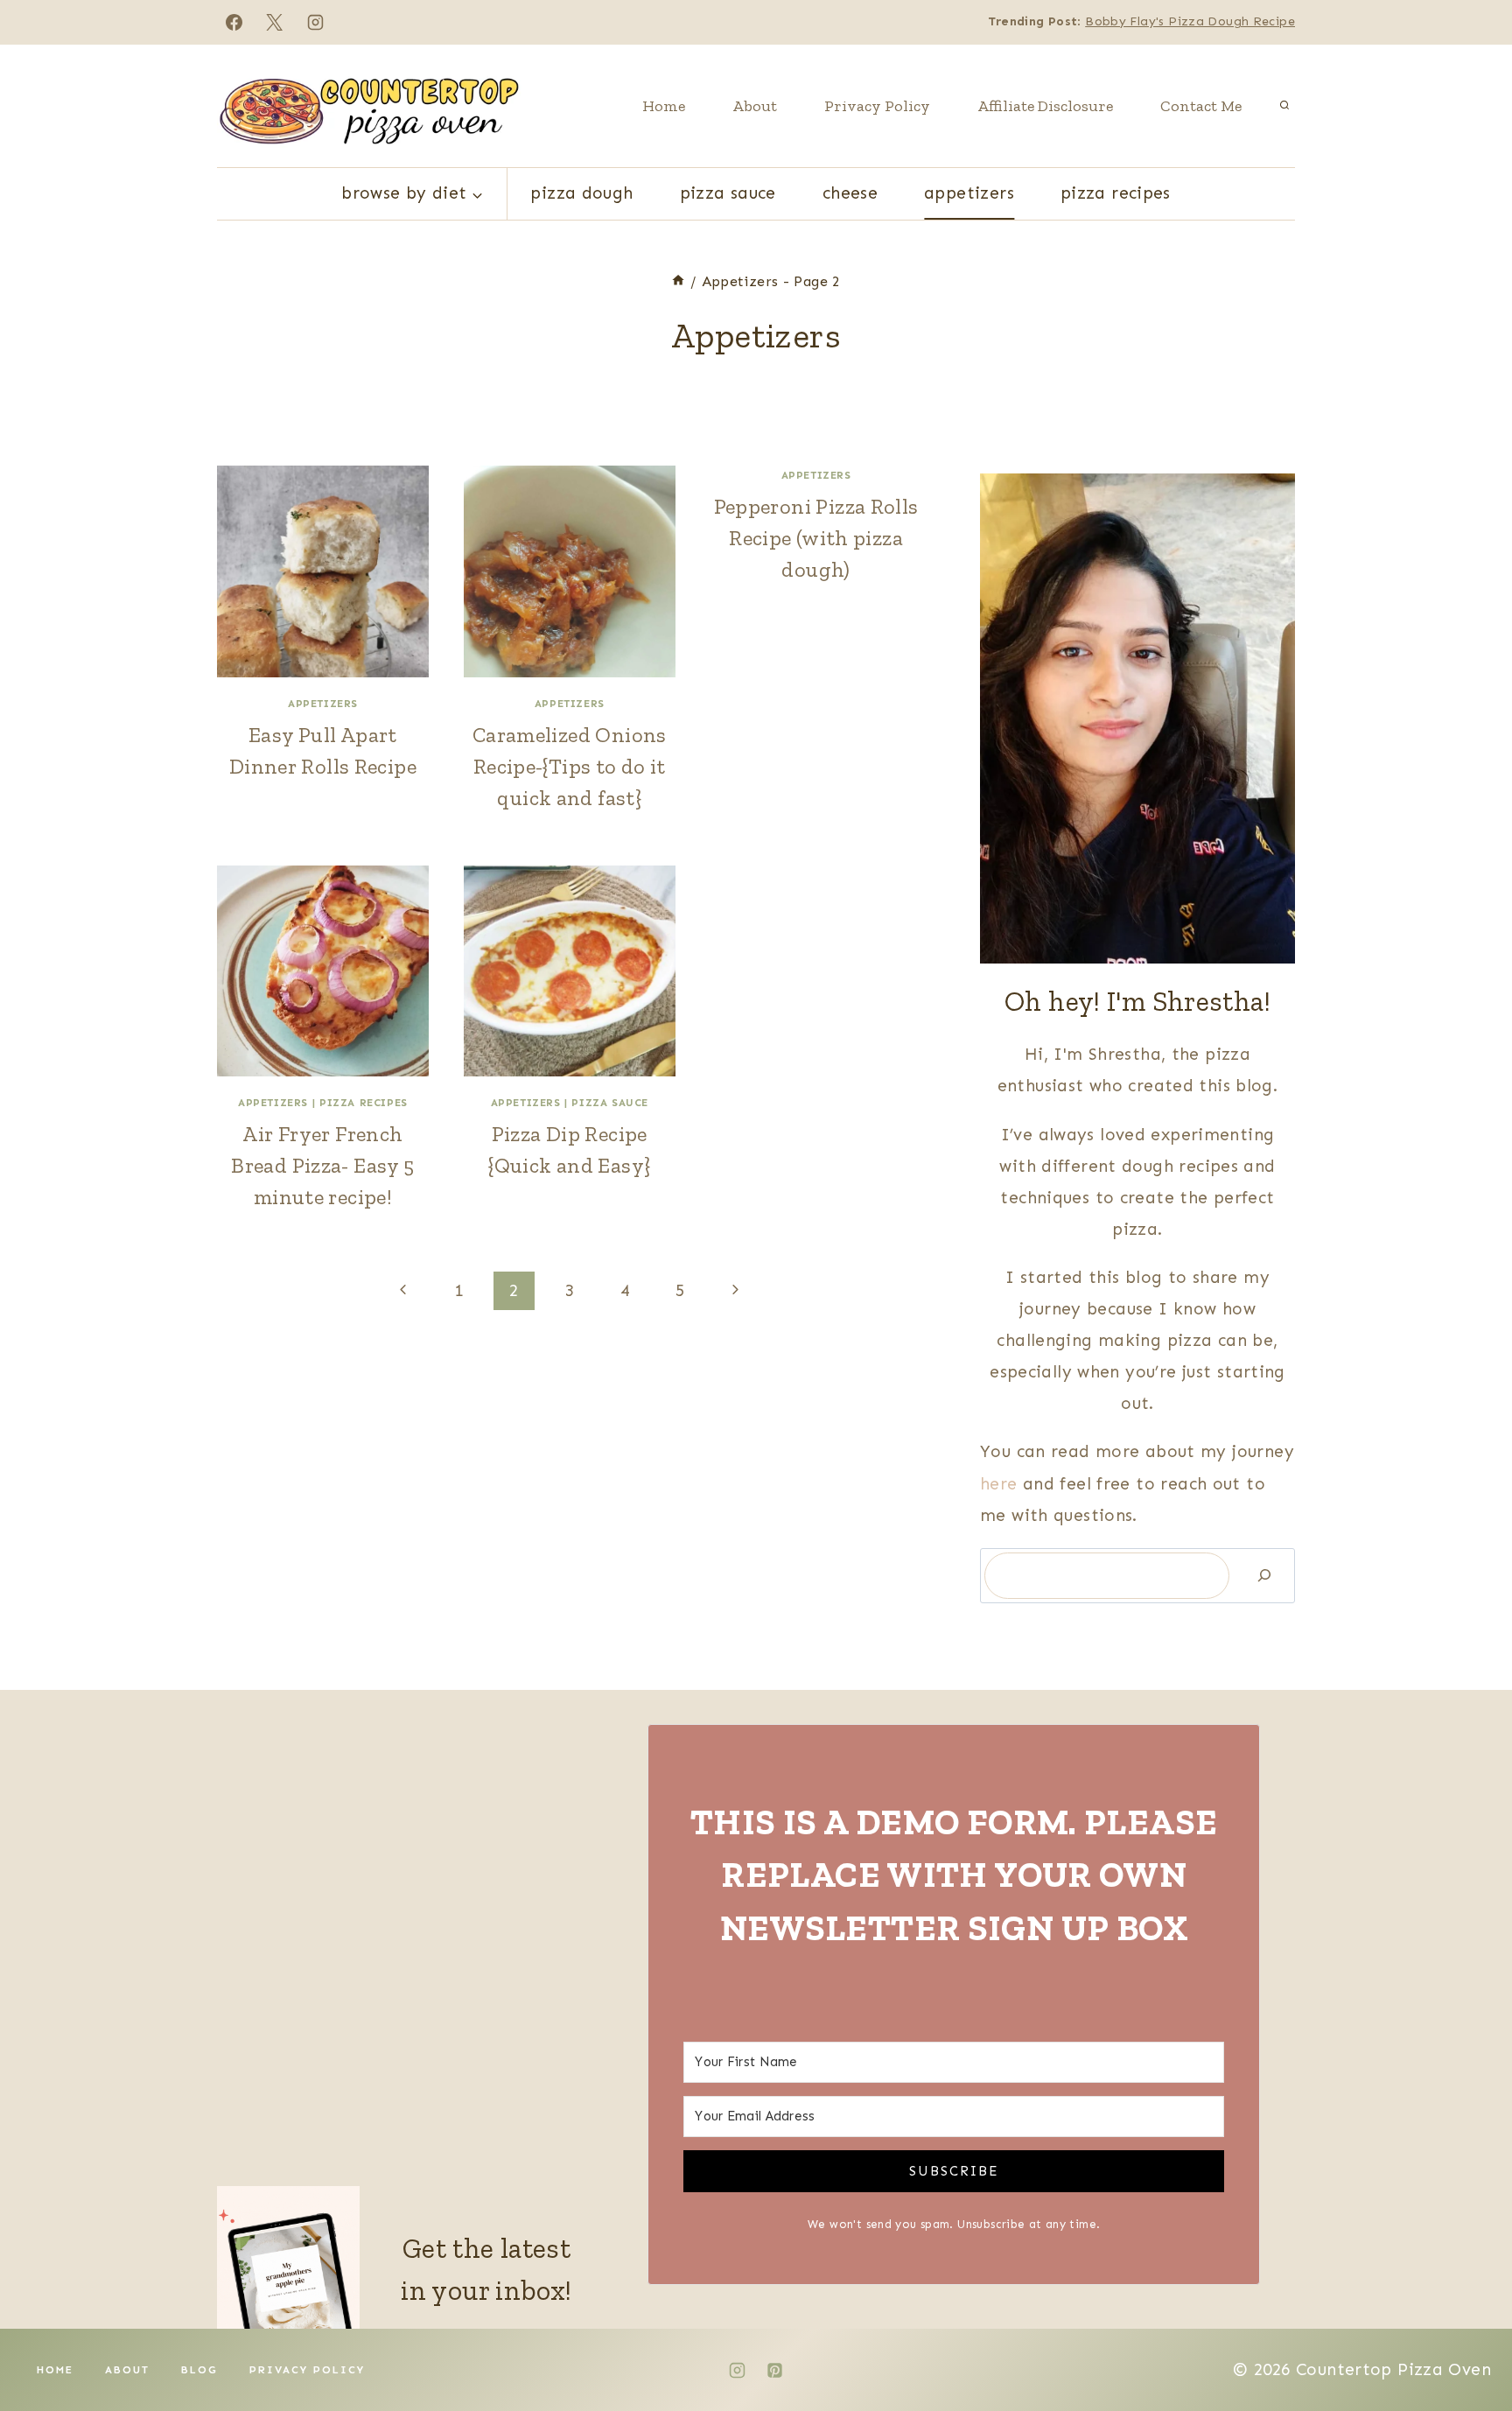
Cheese (850, 193)
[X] (275, 22)
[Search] (1264, 1576)
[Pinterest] (775, 2370)
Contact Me (1201, 106)
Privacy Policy (877, 106)
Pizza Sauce (728, 193)
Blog (199, 2370)
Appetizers (969, 193)
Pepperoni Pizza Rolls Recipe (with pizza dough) (816, 538)
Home (664, 106)
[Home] (678, 281)
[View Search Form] (1284, 106)
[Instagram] (316, 22)
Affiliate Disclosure (1045, 106)
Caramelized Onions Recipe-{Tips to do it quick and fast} (570, 766)
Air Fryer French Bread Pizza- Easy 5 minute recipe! (322, 1165)
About (755, 106)
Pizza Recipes (1116, 193)
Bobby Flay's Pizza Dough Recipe (1190, 21)
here (1001, 1484)
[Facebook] (234, 22)
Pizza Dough (581, 193)
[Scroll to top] (1469, 2342)
